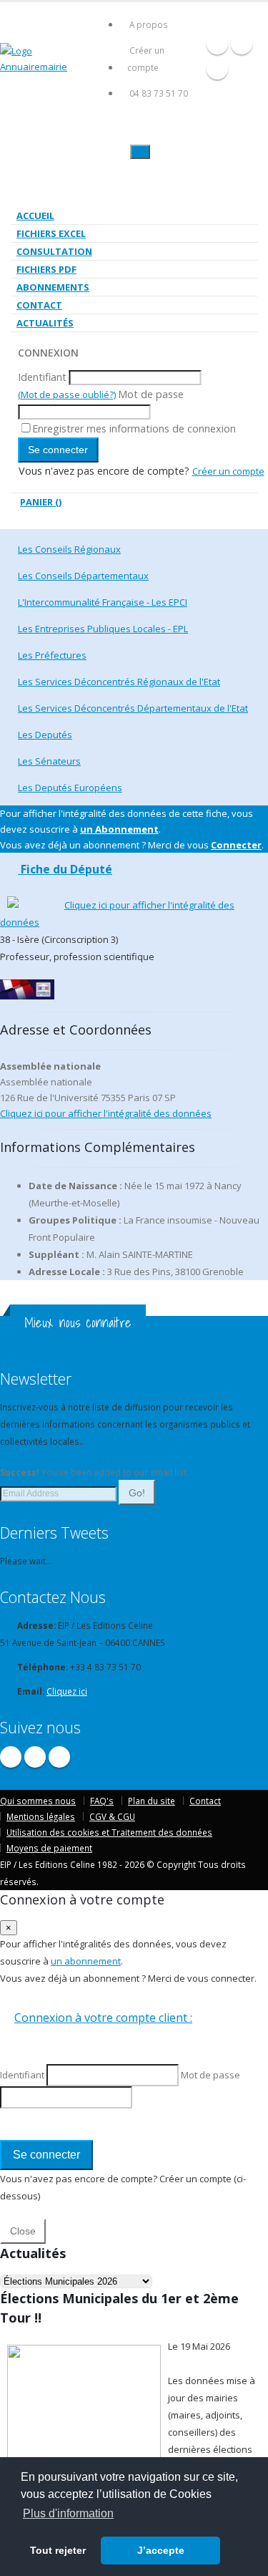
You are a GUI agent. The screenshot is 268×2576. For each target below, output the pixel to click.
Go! (137, 1493)
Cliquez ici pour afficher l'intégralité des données (106, 1113)
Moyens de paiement (49, 1848)
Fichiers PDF (46, 269)
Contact (39, 305)
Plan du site (152, 1801)
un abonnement (86, 1961)
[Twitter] (242, 44)
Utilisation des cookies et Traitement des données (109, 1832)
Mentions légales (41, 1816)
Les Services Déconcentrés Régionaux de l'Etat (119, 682)
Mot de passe (151, 394)
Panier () (41, 502)
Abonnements (53, 287)
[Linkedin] (217, 69)
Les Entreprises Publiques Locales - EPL (103, 629)
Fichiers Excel (51, 233)
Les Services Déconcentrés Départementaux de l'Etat (133, 708)
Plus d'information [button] (68, 2513)
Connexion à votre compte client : (103, 2018)
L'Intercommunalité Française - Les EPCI (103, 602)
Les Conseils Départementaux (83, 576)
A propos (149, 24)
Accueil (35, 216)
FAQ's (102, 1801)
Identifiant (42, 377)
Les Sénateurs (49, 761)
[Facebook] (217, 44)
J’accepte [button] (161, 2550)
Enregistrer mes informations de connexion (134, 428)
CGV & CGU (112, 1816)
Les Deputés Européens (70, 788)
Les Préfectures (52, 655)
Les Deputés (45, 735)
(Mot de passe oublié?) (67, 394)
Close (23, 2231)
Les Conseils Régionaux (69, 549)
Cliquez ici (67, 1691)
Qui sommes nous (38, 1801)
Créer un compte (146, 59)
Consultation (54, 251)
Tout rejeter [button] (58, 2550)
